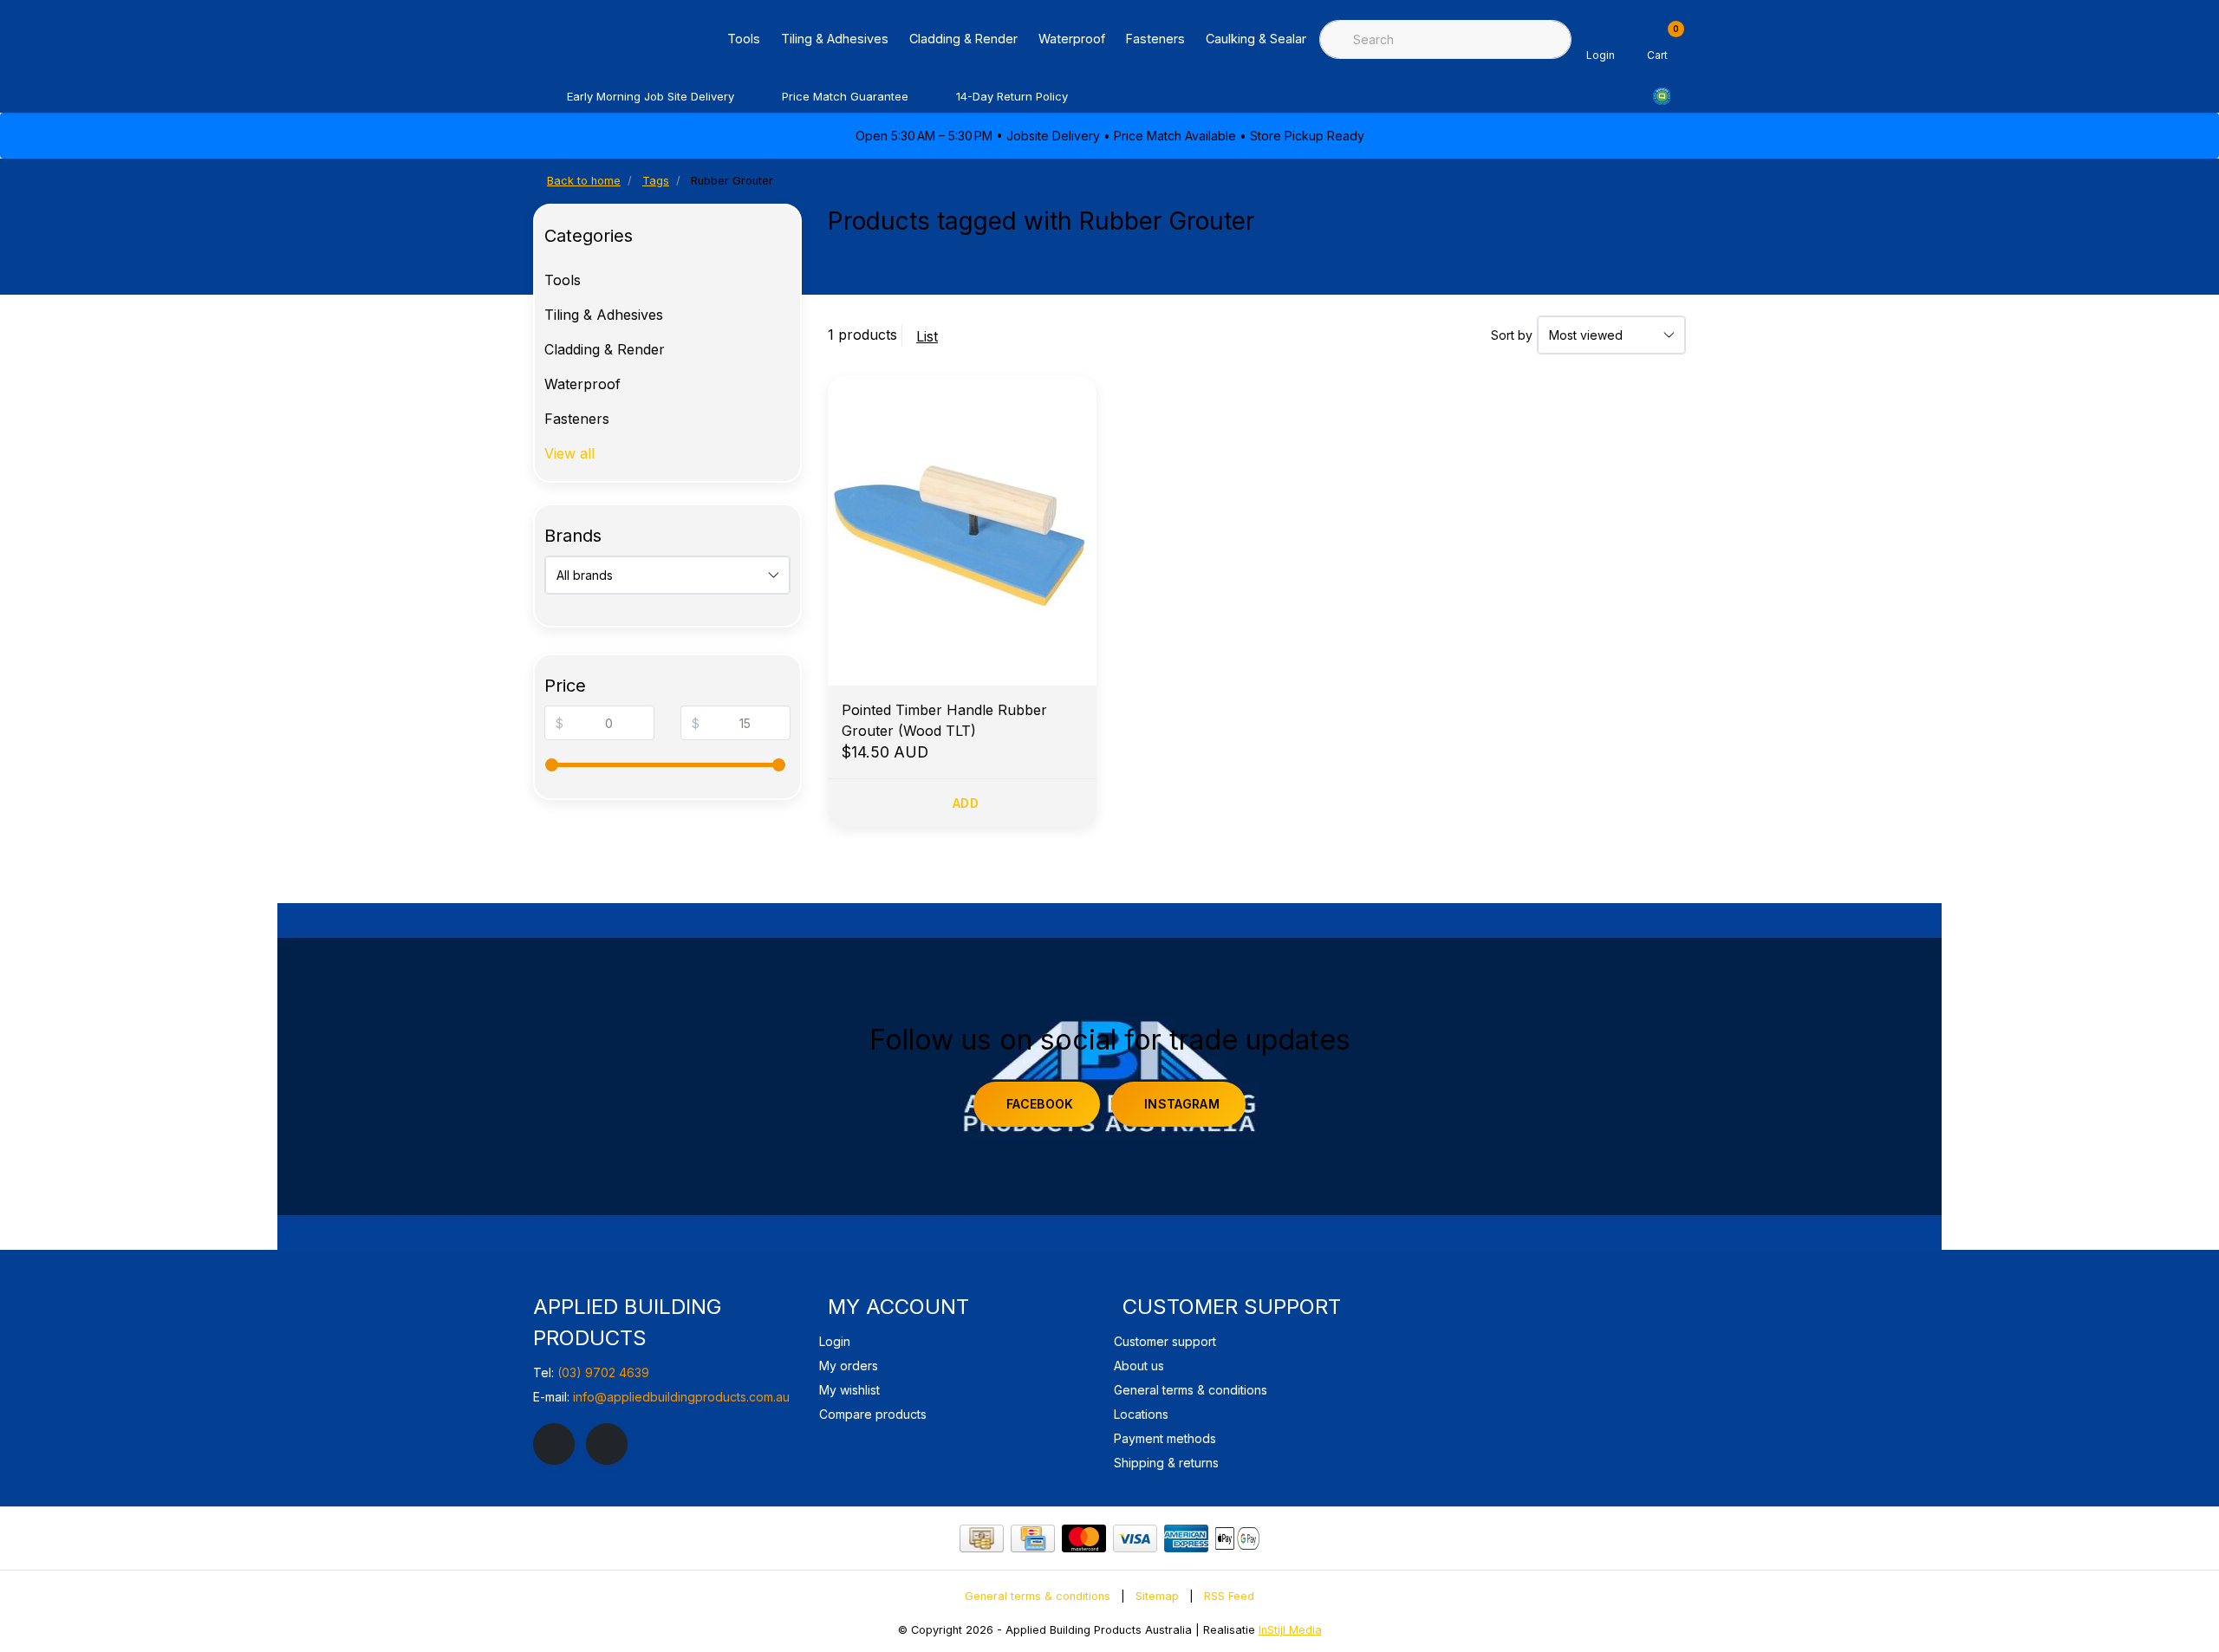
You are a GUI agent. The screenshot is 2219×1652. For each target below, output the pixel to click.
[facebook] (554, 1444)
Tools (744, 39)
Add (966, 803)
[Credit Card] (1033, 1538)
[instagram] (607, 1444)
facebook (1040, 1104)
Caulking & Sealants (1263, 39)
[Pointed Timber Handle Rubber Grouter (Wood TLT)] (962, 530)
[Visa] (1135, 1538)
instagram (1182, 1104)
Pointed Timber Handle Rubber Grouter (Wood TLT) (944, 720)
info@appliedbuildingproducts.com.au (681, 1397)
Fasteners (1155, 39)
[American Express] (1186, 1538)
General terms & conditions (1038, 1596)
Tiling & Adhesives (835, 39)
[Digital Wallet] (1237, 1538)
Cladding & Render (963, 39)
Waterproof (1072, 39)
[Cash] (982, 1538)
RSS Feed (1229, 1596)
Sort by (1512, 335)
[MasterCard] (1084, 1538)
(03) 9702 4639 (603, 1372)
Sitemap (1157, 1596)
